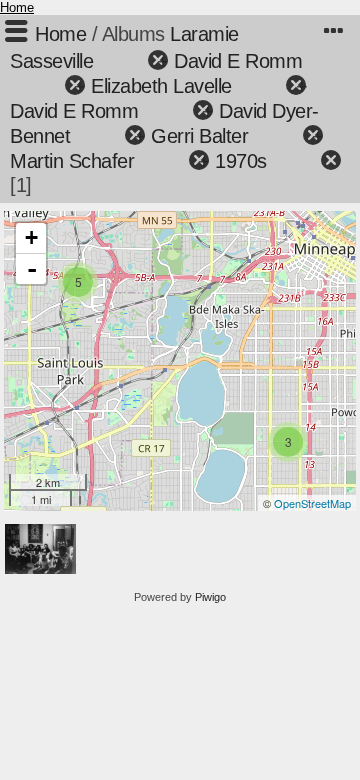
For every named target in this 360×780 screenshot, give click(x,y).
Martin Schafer (72, 161)
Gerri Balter (199, 136)
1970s (241, 161)
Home (17, 7)
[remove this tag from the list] (122, 61)
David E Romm (238, 61)
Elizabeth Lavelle (161, 86)
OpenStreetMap (312, 503)
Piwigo (210, 597)
